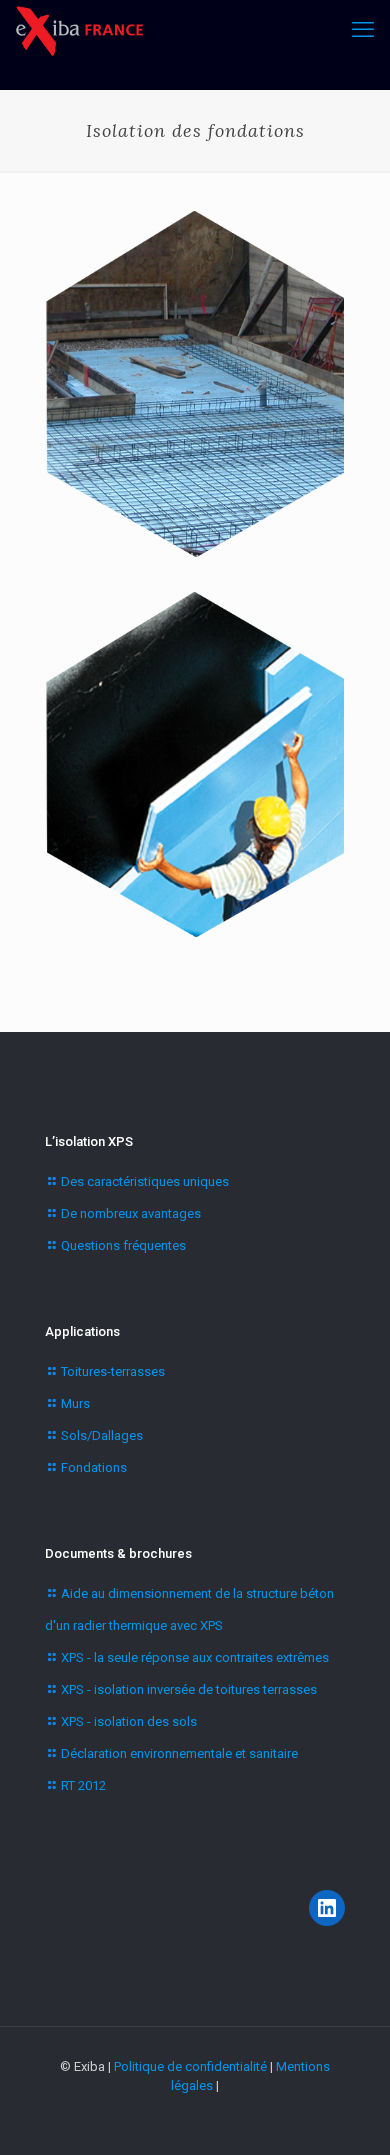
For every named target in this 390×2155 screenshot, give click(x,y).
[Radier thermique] (195, 384)
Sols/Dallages (102, 1435)
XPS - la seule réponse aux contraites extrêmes (195, 1657)
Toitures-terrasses (113, 1371)
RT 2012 (83, 1785)
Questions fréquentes (123, 1245)
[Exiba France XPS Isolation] (79, 30)
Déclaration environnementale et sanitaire (179, 1753)
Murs (75, 1403)
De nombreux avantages (131, 1213)
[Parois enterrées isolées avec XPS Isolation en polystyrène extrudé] (195, 765)
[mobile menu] (363, 30)
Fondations (94, 1467)
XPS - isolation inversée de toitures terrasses (189, 1689)
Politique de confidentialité (190, 2066)
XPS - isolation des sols (129, 1721)
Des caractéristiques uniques (145, 1181)
